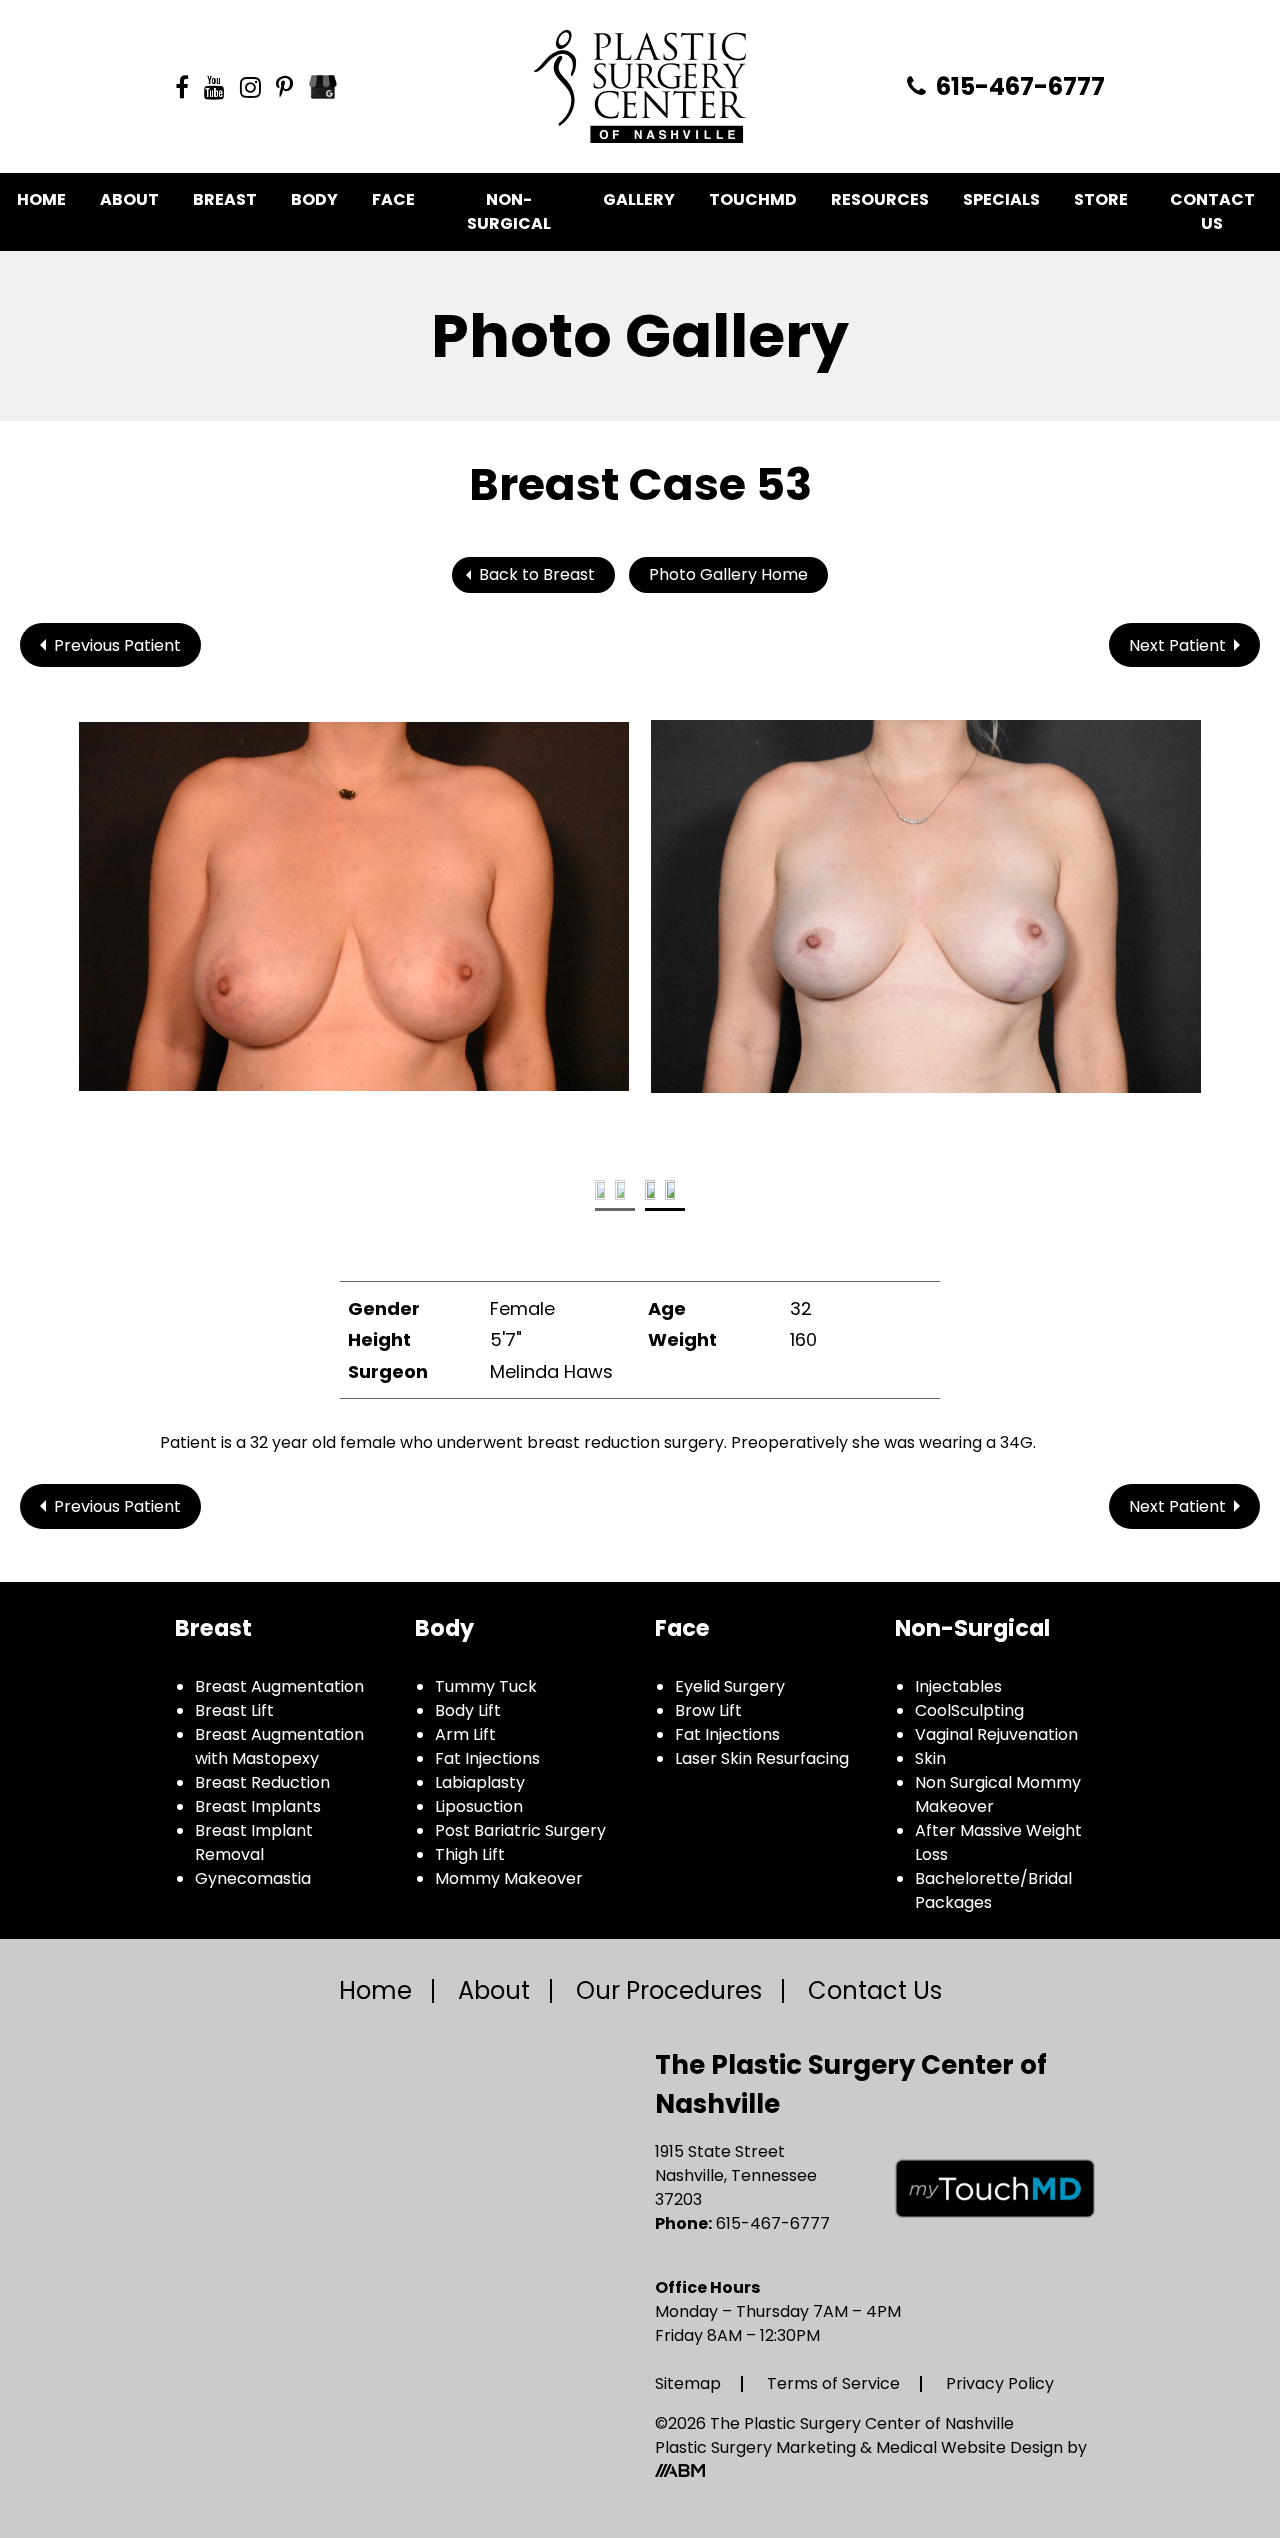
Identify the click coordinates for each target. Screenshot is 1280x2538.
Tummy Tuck (486, 1686)
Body (314, 199)
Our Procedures (669, 1990)
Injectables (958, 1686)
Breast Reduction (262, 1782)
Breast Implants (258, 1806)
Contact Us (1212, 211)
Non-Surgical (509, 211)
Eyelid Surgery (730, 1686)
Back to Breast (537, 574)
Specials (1001, 199)
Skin (930, 1758)
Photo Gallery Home (728, 574)
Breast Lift (234, 1710)
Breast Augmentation (279, 1686)
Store (1101, 199)
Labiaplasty (480, 1782)
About (129, 199)
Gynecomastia (253, 1878)
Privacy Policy (1000, 2383)
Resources (880, 199)
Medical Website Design (969, 2447)
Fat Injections (487, 1758)
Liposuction (479, 1806)
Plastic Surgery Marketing (757, 2447)
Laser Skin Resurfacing (762, 1758)
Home (41, 199)
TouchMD (753, 199)
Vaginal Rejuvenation (996, 1734)
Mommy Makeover (509, 1878)
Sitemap (688, 2383)
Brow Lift (708, 1710)
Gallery (639, 199)
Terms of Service (833, 2383)
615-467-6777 (1018, 86)
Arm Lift (465, 1734)
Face (393, 199)
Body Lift (468, 1710)
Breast (225, 199)
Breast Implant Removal (254, 1842)
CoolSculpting (969, 1710)
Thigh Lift (470, 1854)
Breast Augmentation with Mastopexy (279, 1746)
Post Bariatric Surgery (520, 1830)
